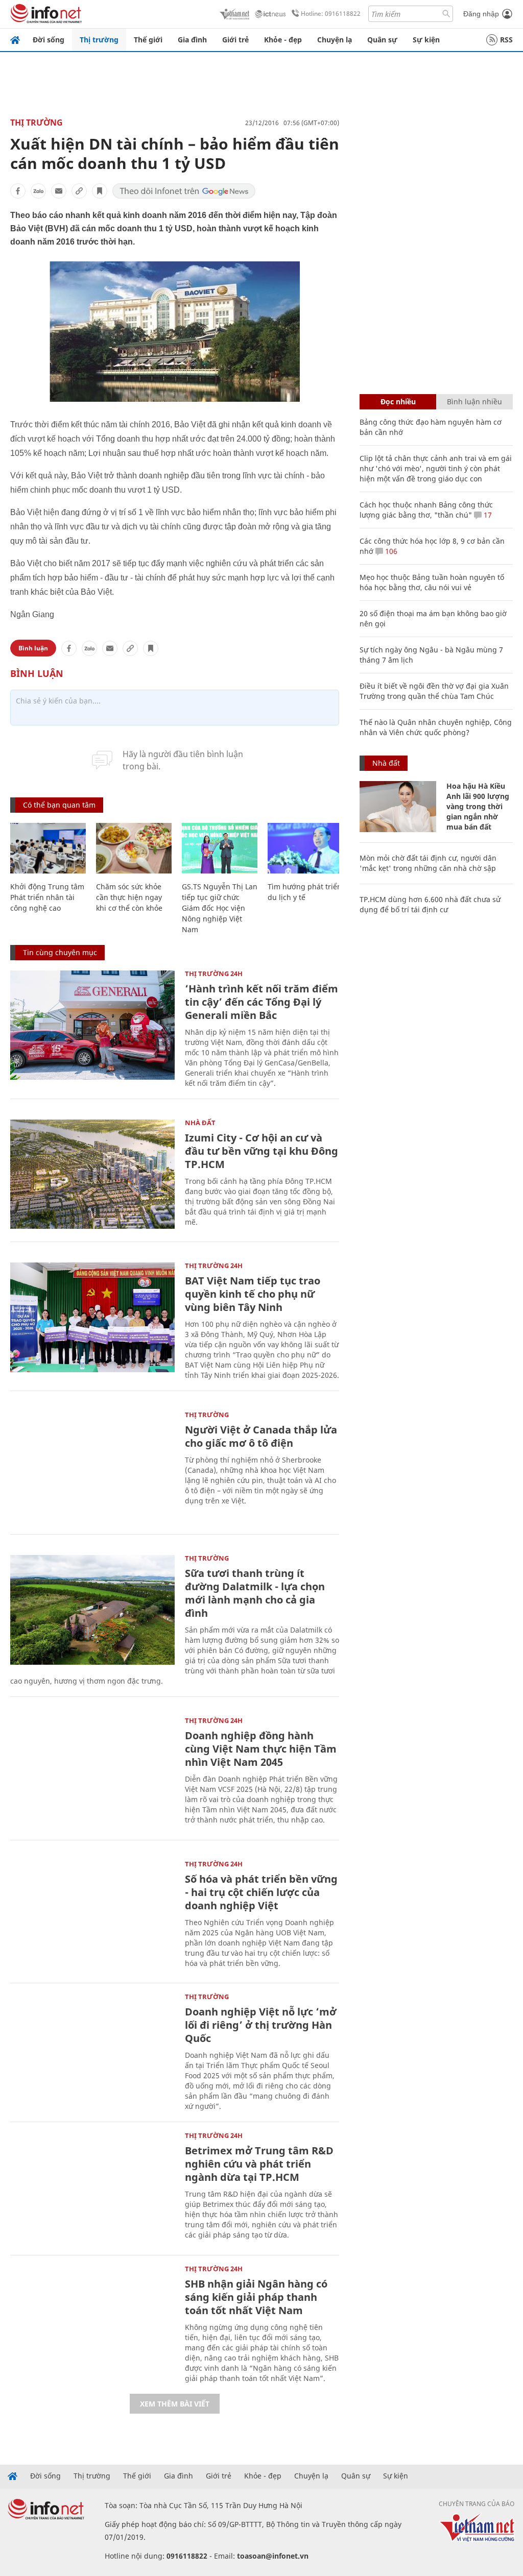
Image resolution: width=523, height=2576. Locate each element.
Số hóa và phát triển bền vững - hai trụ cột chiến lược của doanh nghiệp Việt (261, 1892)
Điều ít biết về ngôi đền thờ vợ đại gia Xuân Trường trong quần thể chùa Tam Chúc (434, 691)
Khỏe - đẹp (283, 40)
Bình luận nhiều (474, 402)
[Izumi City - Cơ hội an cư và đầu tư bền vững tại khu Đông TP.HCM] (92, 1174)
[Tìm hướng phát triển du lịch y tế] (305, 848)
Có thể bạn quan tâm (59, 805)
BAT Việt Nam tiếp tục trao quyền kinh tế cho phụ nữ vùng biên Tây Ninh (253, 1294)
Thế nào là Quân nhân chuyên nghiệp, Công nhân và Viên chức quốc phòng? (436, 727)
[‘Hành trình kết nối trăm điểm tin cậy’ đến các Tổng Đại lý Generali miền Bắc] (92, 1025)
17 (487, 515)
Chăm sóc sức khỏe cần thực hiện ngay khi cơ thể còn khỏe (129, 897)
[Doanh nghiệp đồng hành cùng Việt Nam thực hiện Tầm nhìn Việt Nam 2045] (92, 1772)
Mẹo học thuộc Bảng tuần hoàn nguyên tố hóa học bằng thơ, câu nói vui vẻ (432, 582)
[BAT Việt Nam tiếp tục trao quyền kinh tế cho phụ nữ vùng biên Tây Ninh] (92, 1317)
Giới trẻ (235, 40)
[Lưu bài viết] (100, 191)
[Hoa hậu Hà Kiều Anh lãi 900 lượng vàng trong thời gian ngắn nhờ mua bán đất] (398, 807)
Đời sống (49, 40)
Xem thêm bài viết (175, 2404)
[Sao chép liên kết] (79, 191)
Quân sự (382, 40)
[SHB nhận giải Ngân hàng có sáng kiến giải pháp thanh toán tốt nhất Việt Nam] (92, 2320)
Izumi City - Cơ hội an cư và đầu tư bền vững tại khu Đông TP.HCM (261, 1151)
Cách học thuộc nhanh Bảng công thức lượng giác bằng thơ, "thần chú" (426, 510)
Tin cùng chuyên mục (60, 952)
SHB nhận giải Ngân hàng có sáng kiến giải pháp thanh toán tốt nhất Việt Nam (256, 2297)
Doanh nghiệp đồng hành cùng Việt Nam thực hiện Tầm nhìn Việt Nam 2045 (261, 1749)
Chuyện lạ (335, 40)
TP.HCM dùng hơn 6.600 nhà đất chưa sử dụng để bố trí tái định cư (430, 904)
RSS (506, 40)
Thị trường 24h (214, 974)
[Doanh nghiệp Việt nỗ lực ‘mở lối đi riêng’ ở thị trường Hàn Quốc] (92, 2048)
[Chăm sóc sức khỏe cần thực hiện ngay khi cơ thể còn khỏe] (134, 848)
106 (390, 551)
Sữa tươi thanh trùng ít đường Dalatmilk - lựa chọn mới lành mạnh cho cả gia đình (255, 1593)
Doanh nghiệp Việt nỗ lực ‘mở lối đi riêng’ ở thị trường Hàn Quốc (261, 2025)
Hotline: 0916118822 (331, 14)
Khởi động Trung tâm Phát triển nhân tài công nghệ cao (47, 897)
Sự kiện (426, 40)
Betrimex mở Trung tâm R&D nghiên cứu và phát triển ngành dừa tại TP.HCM (259, 2164)
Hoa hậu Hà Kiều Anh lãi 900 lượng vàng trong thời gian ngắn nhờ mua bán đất (478, 806)
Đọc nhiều (398, 402)
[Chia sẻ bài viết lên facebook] (18, 191)
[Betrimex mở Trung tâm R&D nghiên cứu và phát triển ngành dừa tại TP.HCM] (92, 2187)
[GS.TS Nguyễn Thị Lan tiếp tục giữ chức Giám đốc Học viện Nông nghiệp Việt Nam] (220, 848)
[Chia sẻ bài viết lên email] (59, 191)
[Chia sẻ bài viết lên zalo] (38, 191)
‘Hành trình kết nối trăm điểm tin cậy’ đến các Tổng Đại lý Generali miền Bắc (261, 1002)
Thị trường (99, 40)
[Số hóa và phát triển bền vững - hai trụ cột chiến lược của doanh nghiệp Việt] (92, 1916)
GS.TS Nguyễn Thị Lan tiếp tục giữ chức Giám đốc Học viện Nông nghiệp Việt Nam (220, 908)
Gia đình (192, 40)
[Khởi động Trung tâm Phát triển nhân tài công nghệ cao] (48, 848)
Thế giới (148, 40)
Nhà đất (200, 1123)
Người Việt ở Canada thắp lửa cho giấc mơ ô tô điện (261, 1436)
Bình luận (33, 648)
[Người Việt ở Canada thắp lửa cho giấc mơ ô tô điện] (92, 1466)
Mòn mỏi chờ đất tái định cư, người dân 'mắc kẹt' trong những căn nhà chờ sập (428, 863)
